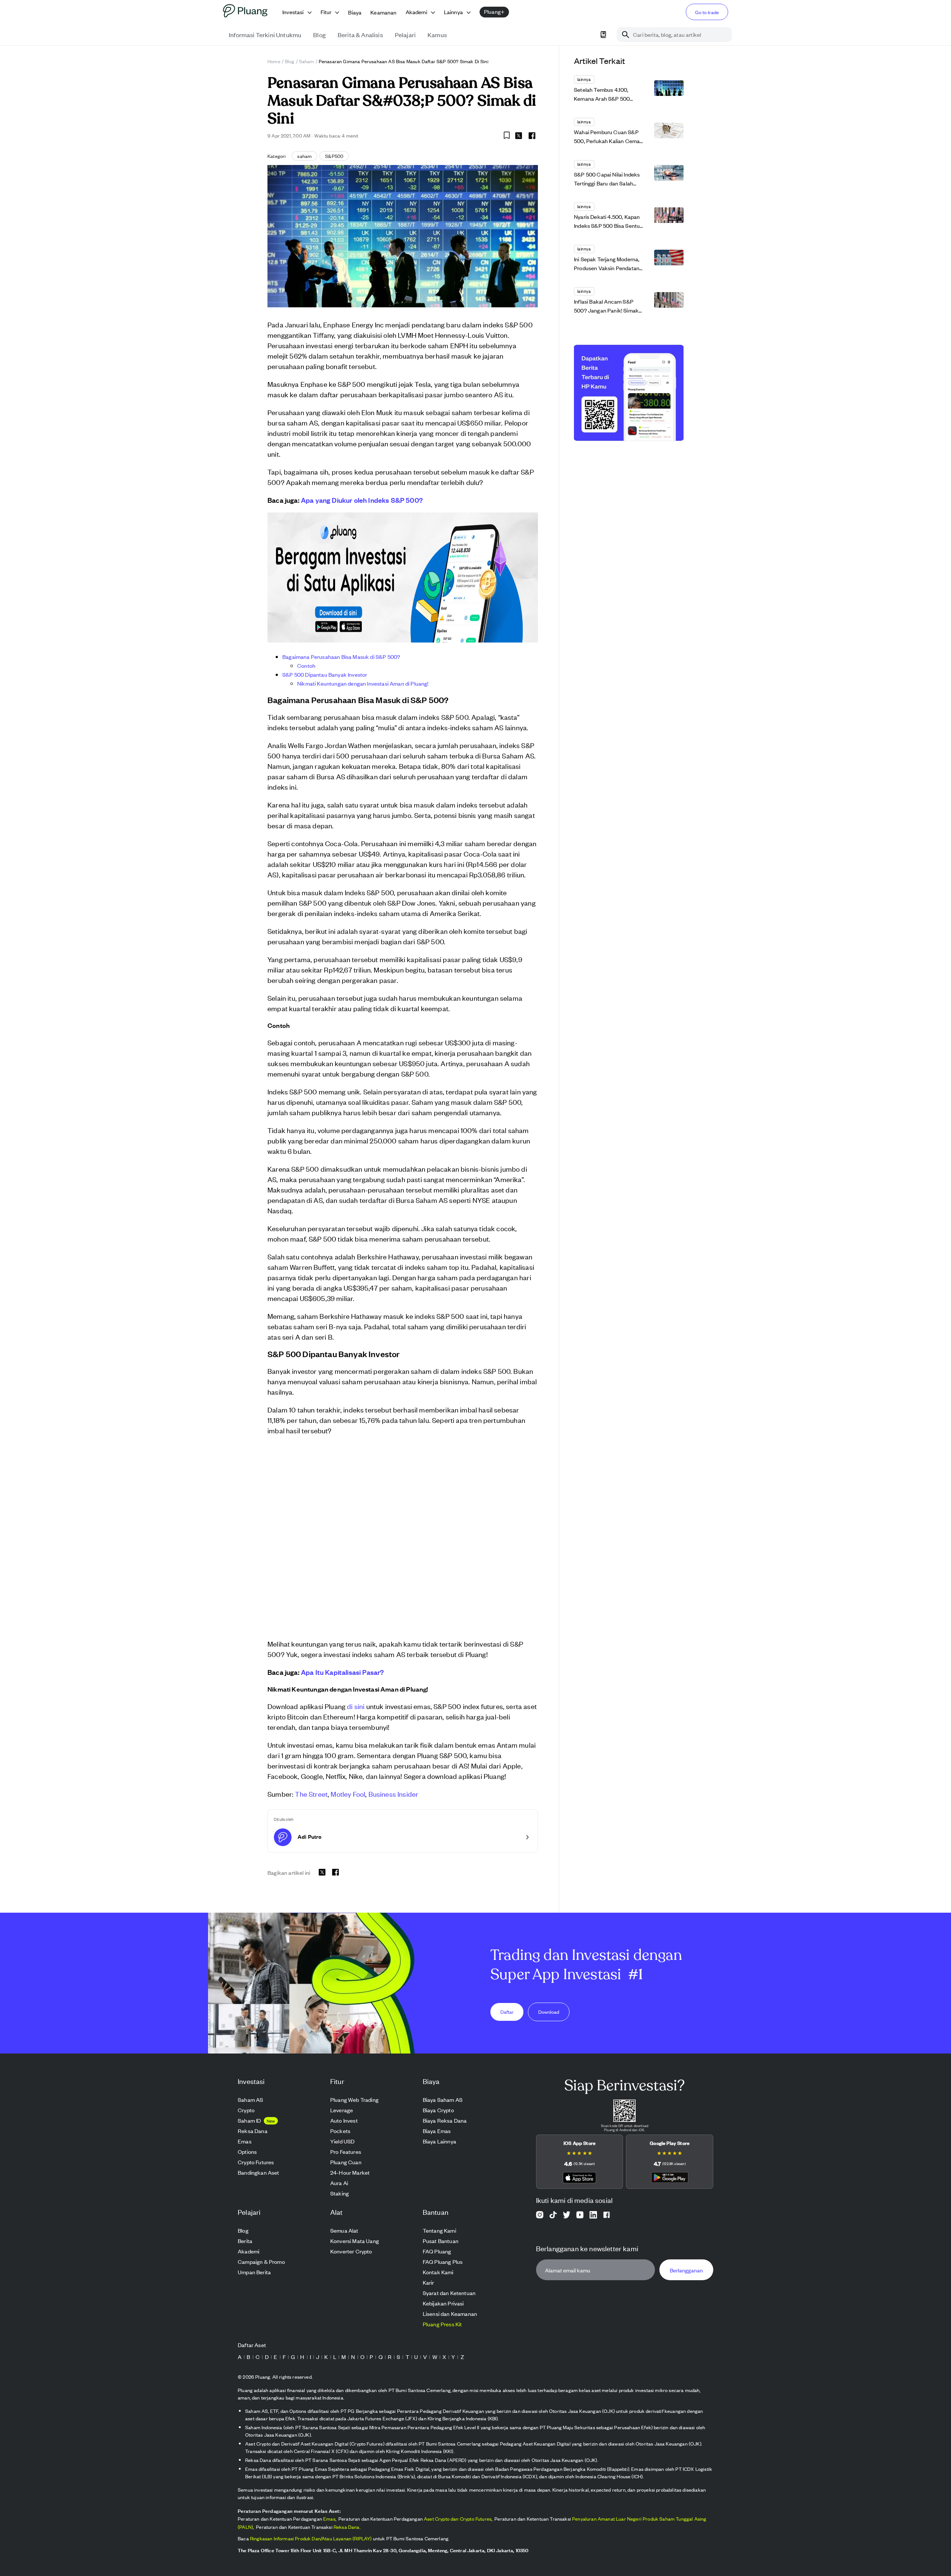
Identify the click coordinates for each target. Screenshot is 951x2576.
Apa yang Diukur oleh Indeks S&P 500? (362, 500)
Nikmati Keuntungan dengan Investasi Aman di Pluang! (363, 683)
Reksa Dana (347, 2527)
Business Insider (394, 1794)
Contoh (306, 665)
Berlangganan (686, 2270)
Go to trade (707, 12)
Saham (307, 61)
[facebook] (532, 136)
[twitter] (519, 137)
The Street (311, 1794)
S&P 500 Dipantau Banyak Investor (325, 674)
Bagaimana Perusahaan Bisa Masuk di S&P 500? (341, 656)
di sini (356, 1706)
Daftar (507, 2011)
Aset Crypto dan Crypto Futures (458, 2519)
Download (549, 2011)
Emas (329, 2519)
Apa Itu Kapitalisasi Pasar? (343, 1672)
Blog (290, 61)
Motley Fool (348, 1794)
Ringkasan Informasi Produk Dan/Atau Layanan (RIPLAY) (311, 2538)
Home (274, 61)
